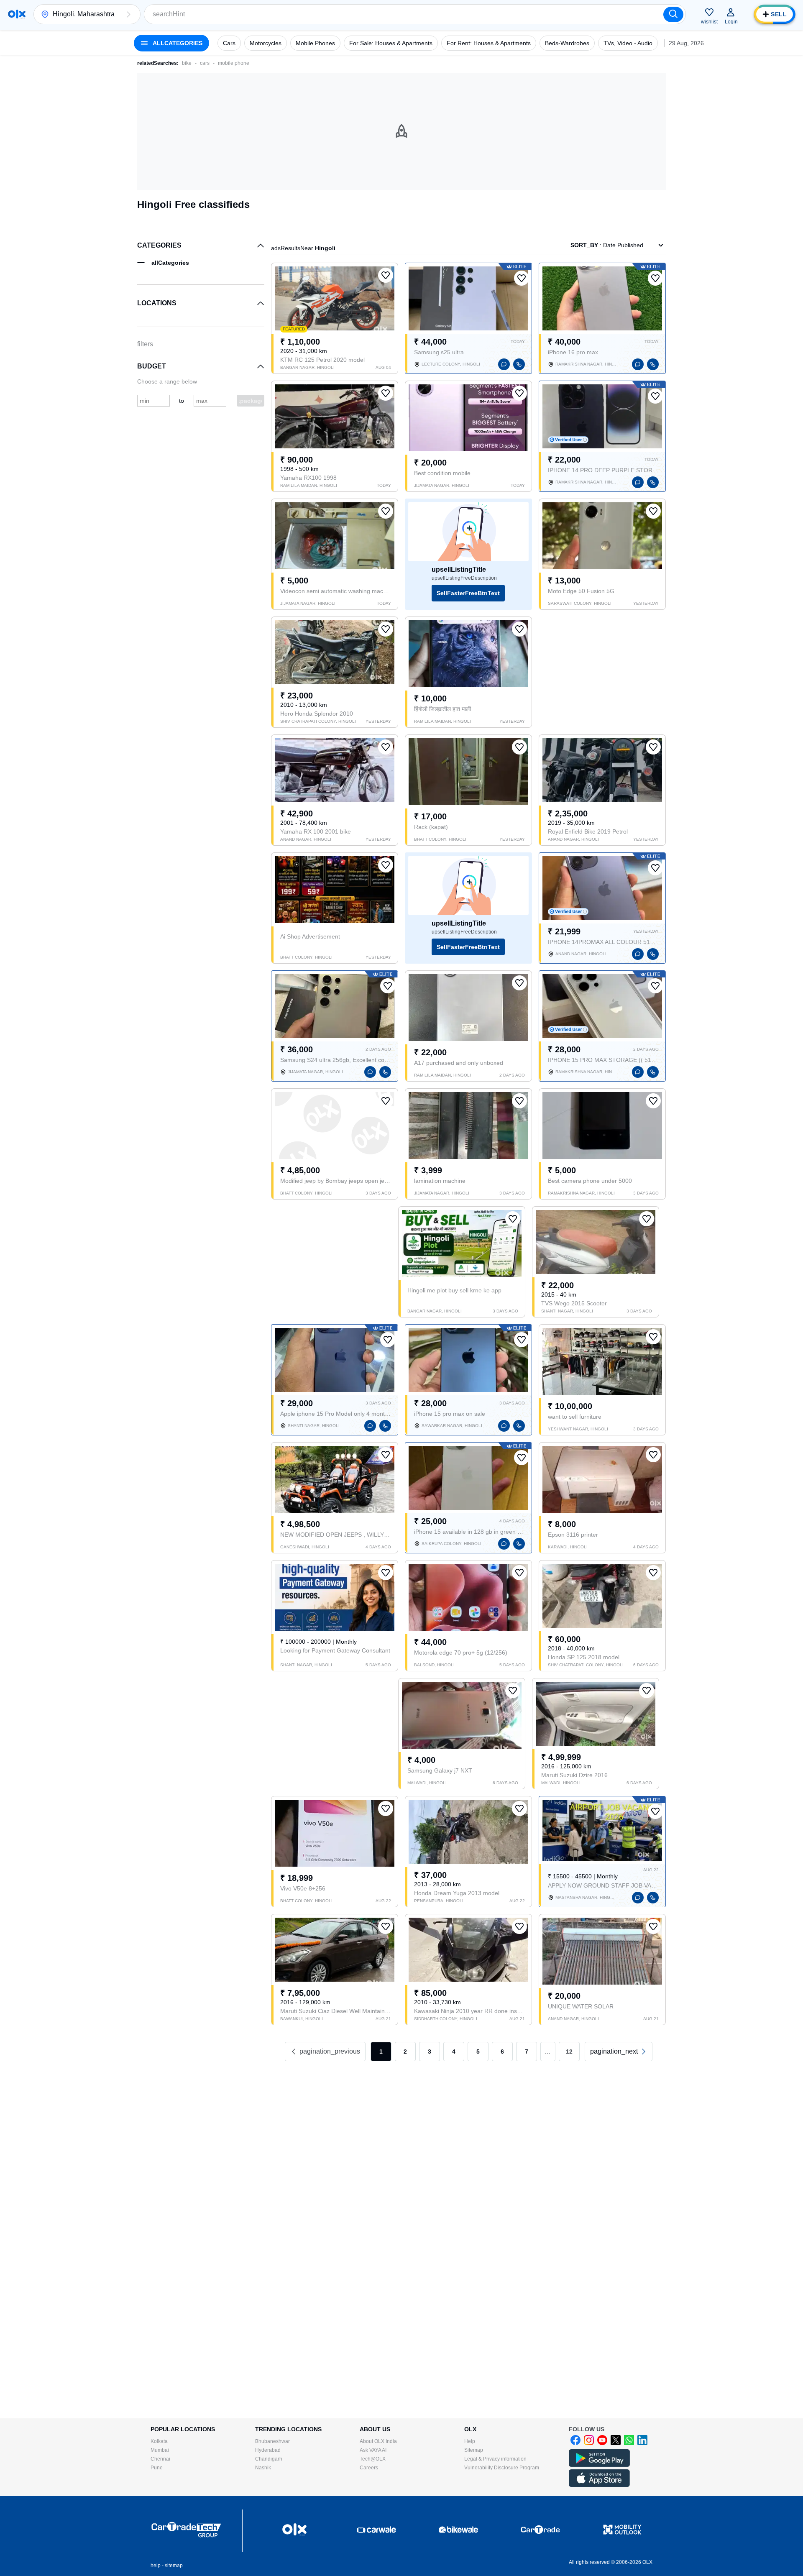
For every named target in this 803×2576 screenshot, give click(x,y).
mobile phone (234, 63)
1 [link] (381, 2052)
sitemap (174, 2566)
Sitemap (474, 2450)
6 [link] (502, 2052)
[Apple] (599, 2485)
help (156, 2566)
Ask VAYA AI (373, 2450)
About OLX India (378, 2441)
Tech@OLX (373, 2459)
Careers (369, 2468)
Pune (157, 2468)
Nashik (263, 2468)
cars (205, 63)
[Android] (599, 2465)
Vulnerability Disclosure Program (502, 2468)
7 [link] (527, 2052)
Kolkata (159, 2441)
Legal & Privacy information (495, 2459)
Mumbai (160, 2450)
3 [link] (430, 2052)
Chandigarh (269, 2459)
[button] (128, 14)
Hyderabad (268, 2450)
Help (470, 2441)
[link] (619, 2052)
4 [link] (454, 2052)
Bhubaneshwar (272, 2441)
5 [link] (478, 2052)
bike (187, 63)
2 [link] (405, 2052)
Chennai (160, 2459)
